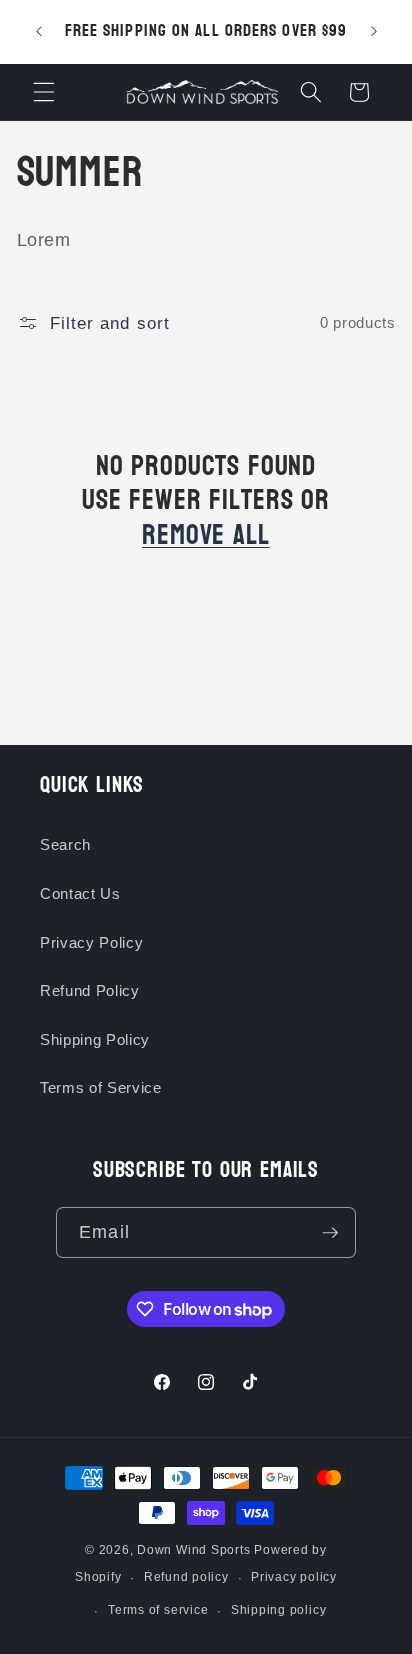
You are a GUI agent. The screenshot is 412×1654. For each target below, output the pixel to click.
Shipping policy (279, 1610)
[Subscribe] (330, 1233)
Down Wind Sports (193, 1550)
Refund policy (186, 1577)
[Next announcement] (374, 32)
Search (65, 844)
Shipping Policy (95, 1039)
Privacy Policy (91, 942)
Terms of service (158, 1610)
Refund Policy (90, 990)
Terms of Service (101, 1087)
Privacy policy (294, 1577)
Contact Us (80, 893)
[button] (44, 92)
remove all (205, 535)
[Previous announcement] (39, 32)
